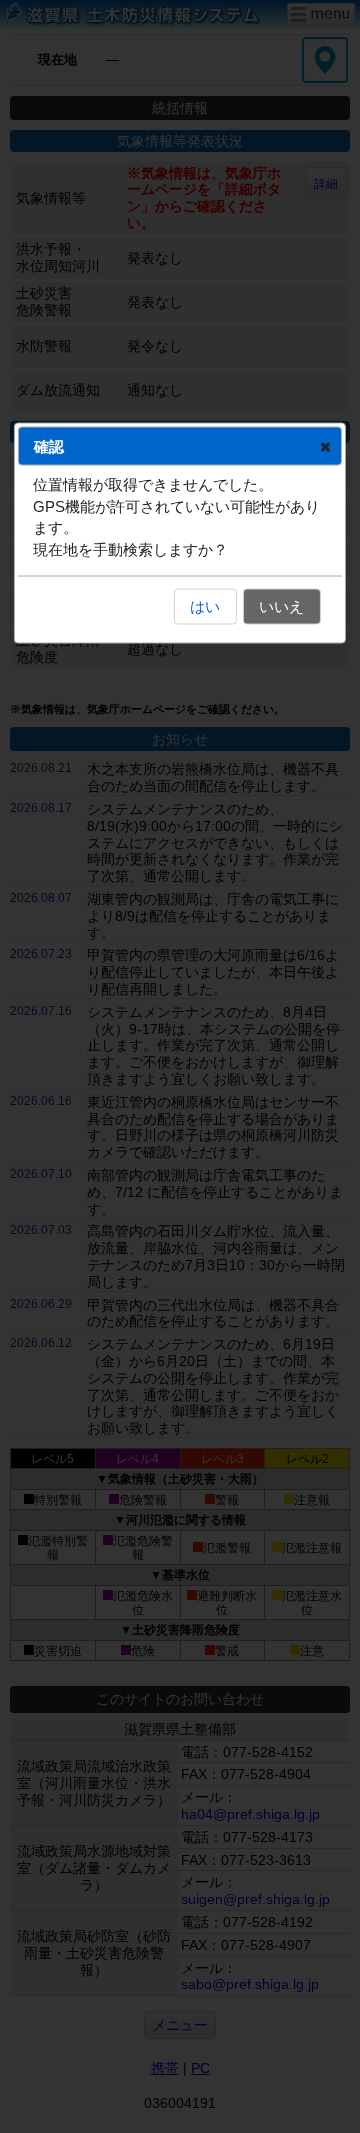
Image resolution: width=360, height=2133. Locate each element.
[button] (325, 446)
